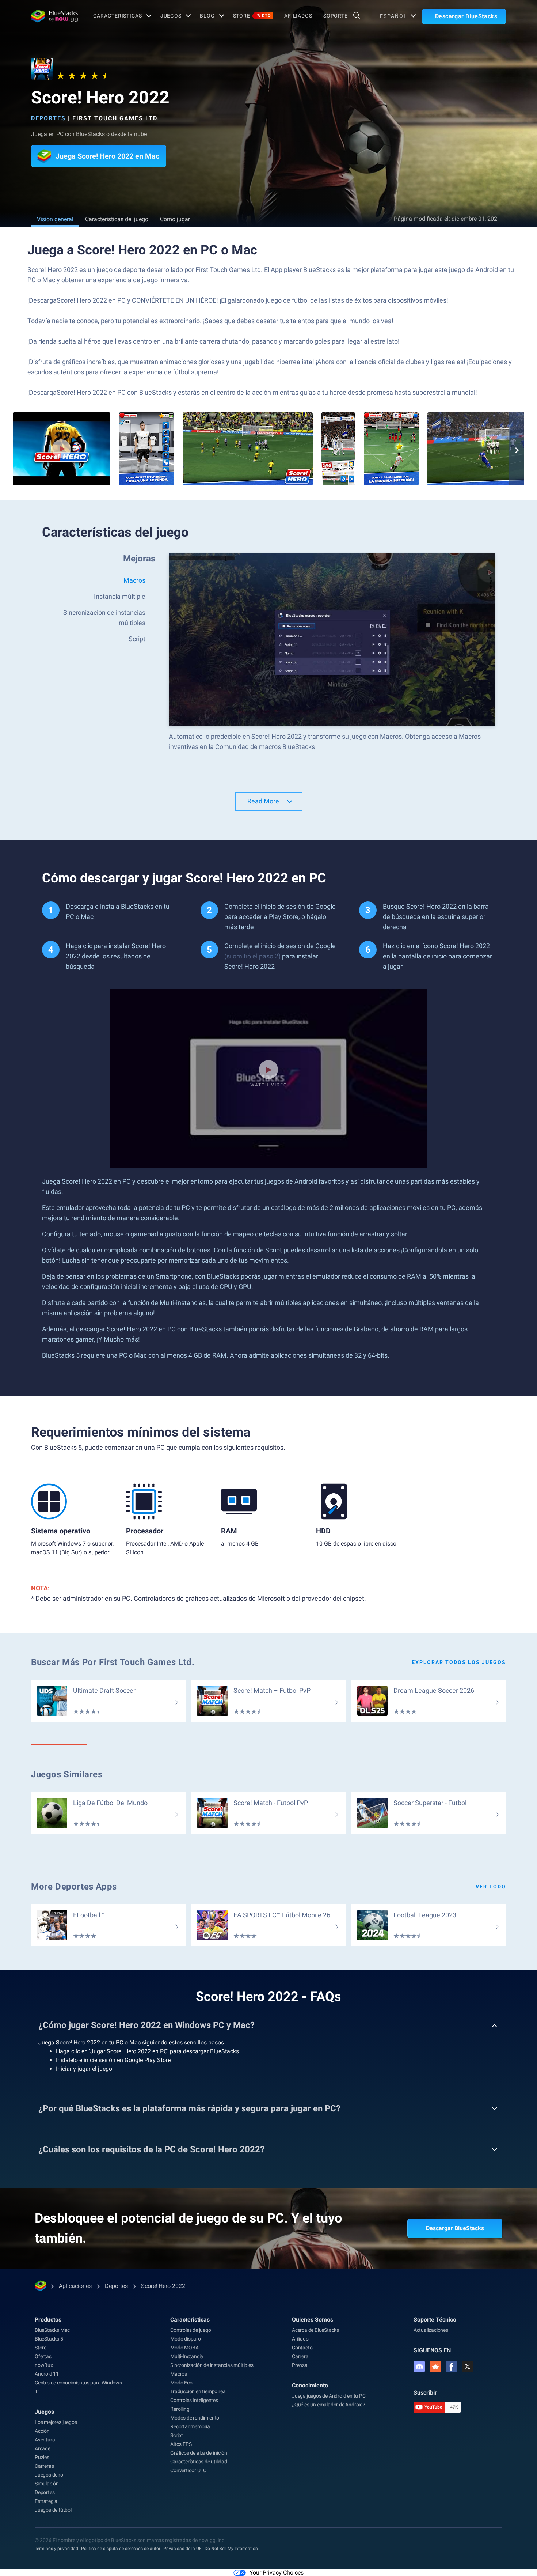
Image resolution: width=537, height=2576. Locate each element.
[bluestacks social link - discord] (419, 2367)
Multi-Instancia (187, 2356)
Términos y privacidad (56, 2549)
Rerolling (180, 2409)
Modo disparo (186, 2339)
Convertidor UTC (188, 2470)
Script (177, 2435)
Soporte (336, 16)
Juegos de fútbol (53, 2510)
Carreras (44, 2466)
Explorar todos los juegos (459, 1662)
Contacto (302, 2348)
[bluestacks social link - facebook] (452, 2367)
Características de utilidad (199, 2462)
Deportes (48, 118)
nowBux (44, 2365)
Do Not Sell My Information (231, 2549)
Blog (207, 16)
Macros (179, 2374)
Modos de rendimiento (195, 2418)
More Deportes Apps (74, 1887)
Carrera (300, 2356)
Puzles (42, 2457)
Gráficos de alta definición (199, 2453)
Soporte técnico (435, 2320)
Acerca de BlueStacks (315, 2330)
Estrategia (46, 2501)
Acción (42, 2431)
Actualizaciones (431, 2330)
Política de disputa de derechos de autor (121, 2549)
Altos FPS (181, 2444)
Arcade (43, 2448)
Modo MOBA (184, 2348)
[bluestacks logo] (54, 16)
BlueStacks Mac (52, 2330)
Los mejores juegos (56, 2422)
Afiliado (300, 2339)
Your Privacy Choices (277, 2573)
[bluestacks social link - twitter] (468, 2367)
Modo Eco (181, 2383)
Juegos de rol (49, 2475)
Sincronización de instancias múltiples (212, 2365)
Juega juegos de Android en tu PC (329, 2396)
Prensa (300, 2365)
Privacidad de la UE (182, 2549)
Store (252, 16)
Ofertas (43, 2356)
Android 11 (47, 2374)
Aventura (45, 2440)
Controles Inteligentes (194, 2400)
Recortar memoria (190, 2426)
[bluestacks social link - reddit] (435, 2367)
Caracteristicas (117, 16)
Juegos (171, 16)
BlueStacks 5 (49, 2339)
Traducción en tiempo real (198, 2391)
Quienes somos (313, 2320)
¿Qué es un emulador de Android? (329, 2405)
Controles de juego (191, 2330)
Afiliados (298, 16)
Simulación (47, 2484)
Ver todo (491, 1887)
